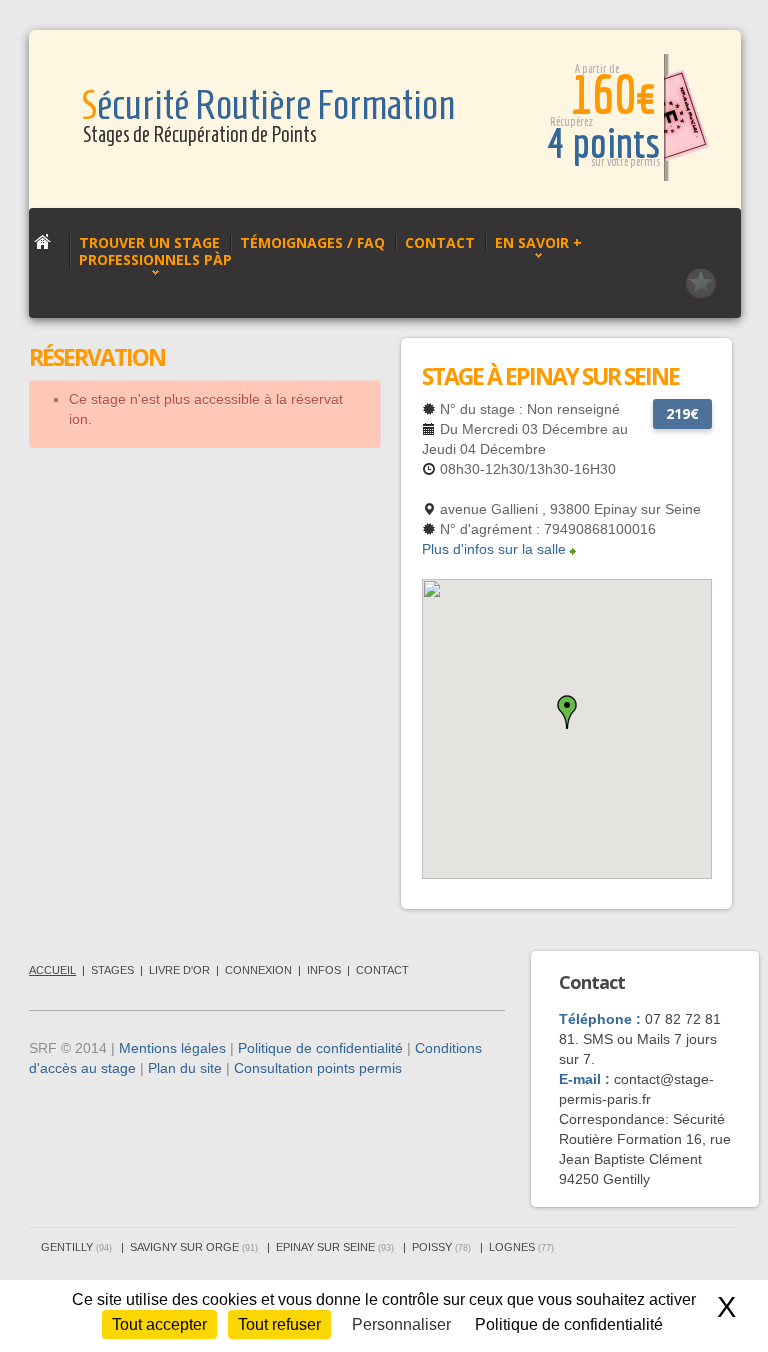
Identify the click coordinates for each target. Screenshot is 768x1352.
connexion (258, 970)
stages (112, 970)
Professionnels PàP (155, 259)
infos (324, 970)
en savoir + (538, 242)
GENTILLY (76, 1247)
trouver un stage (149, 242)
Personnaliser (401, 1324)
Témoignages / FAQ (312, 242)
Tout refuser (279, 1324)
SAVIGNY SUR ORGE (194, 1247)
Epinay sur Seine (335, 1247)
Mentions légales (172, 1048)
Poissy (441, 1247)
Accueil (52, 970)
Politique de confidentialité (320, 1048)
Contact (440, 242)
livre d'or (179, 970)
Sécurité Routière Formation (268, 105)
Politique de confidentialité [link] (569, 1324)
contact (382, 970)
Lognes (521, 1247)
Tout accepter (159, 1324)
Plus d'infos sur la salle (494, 549)
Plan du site (185, 1068)
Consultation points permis (318, 1068)
